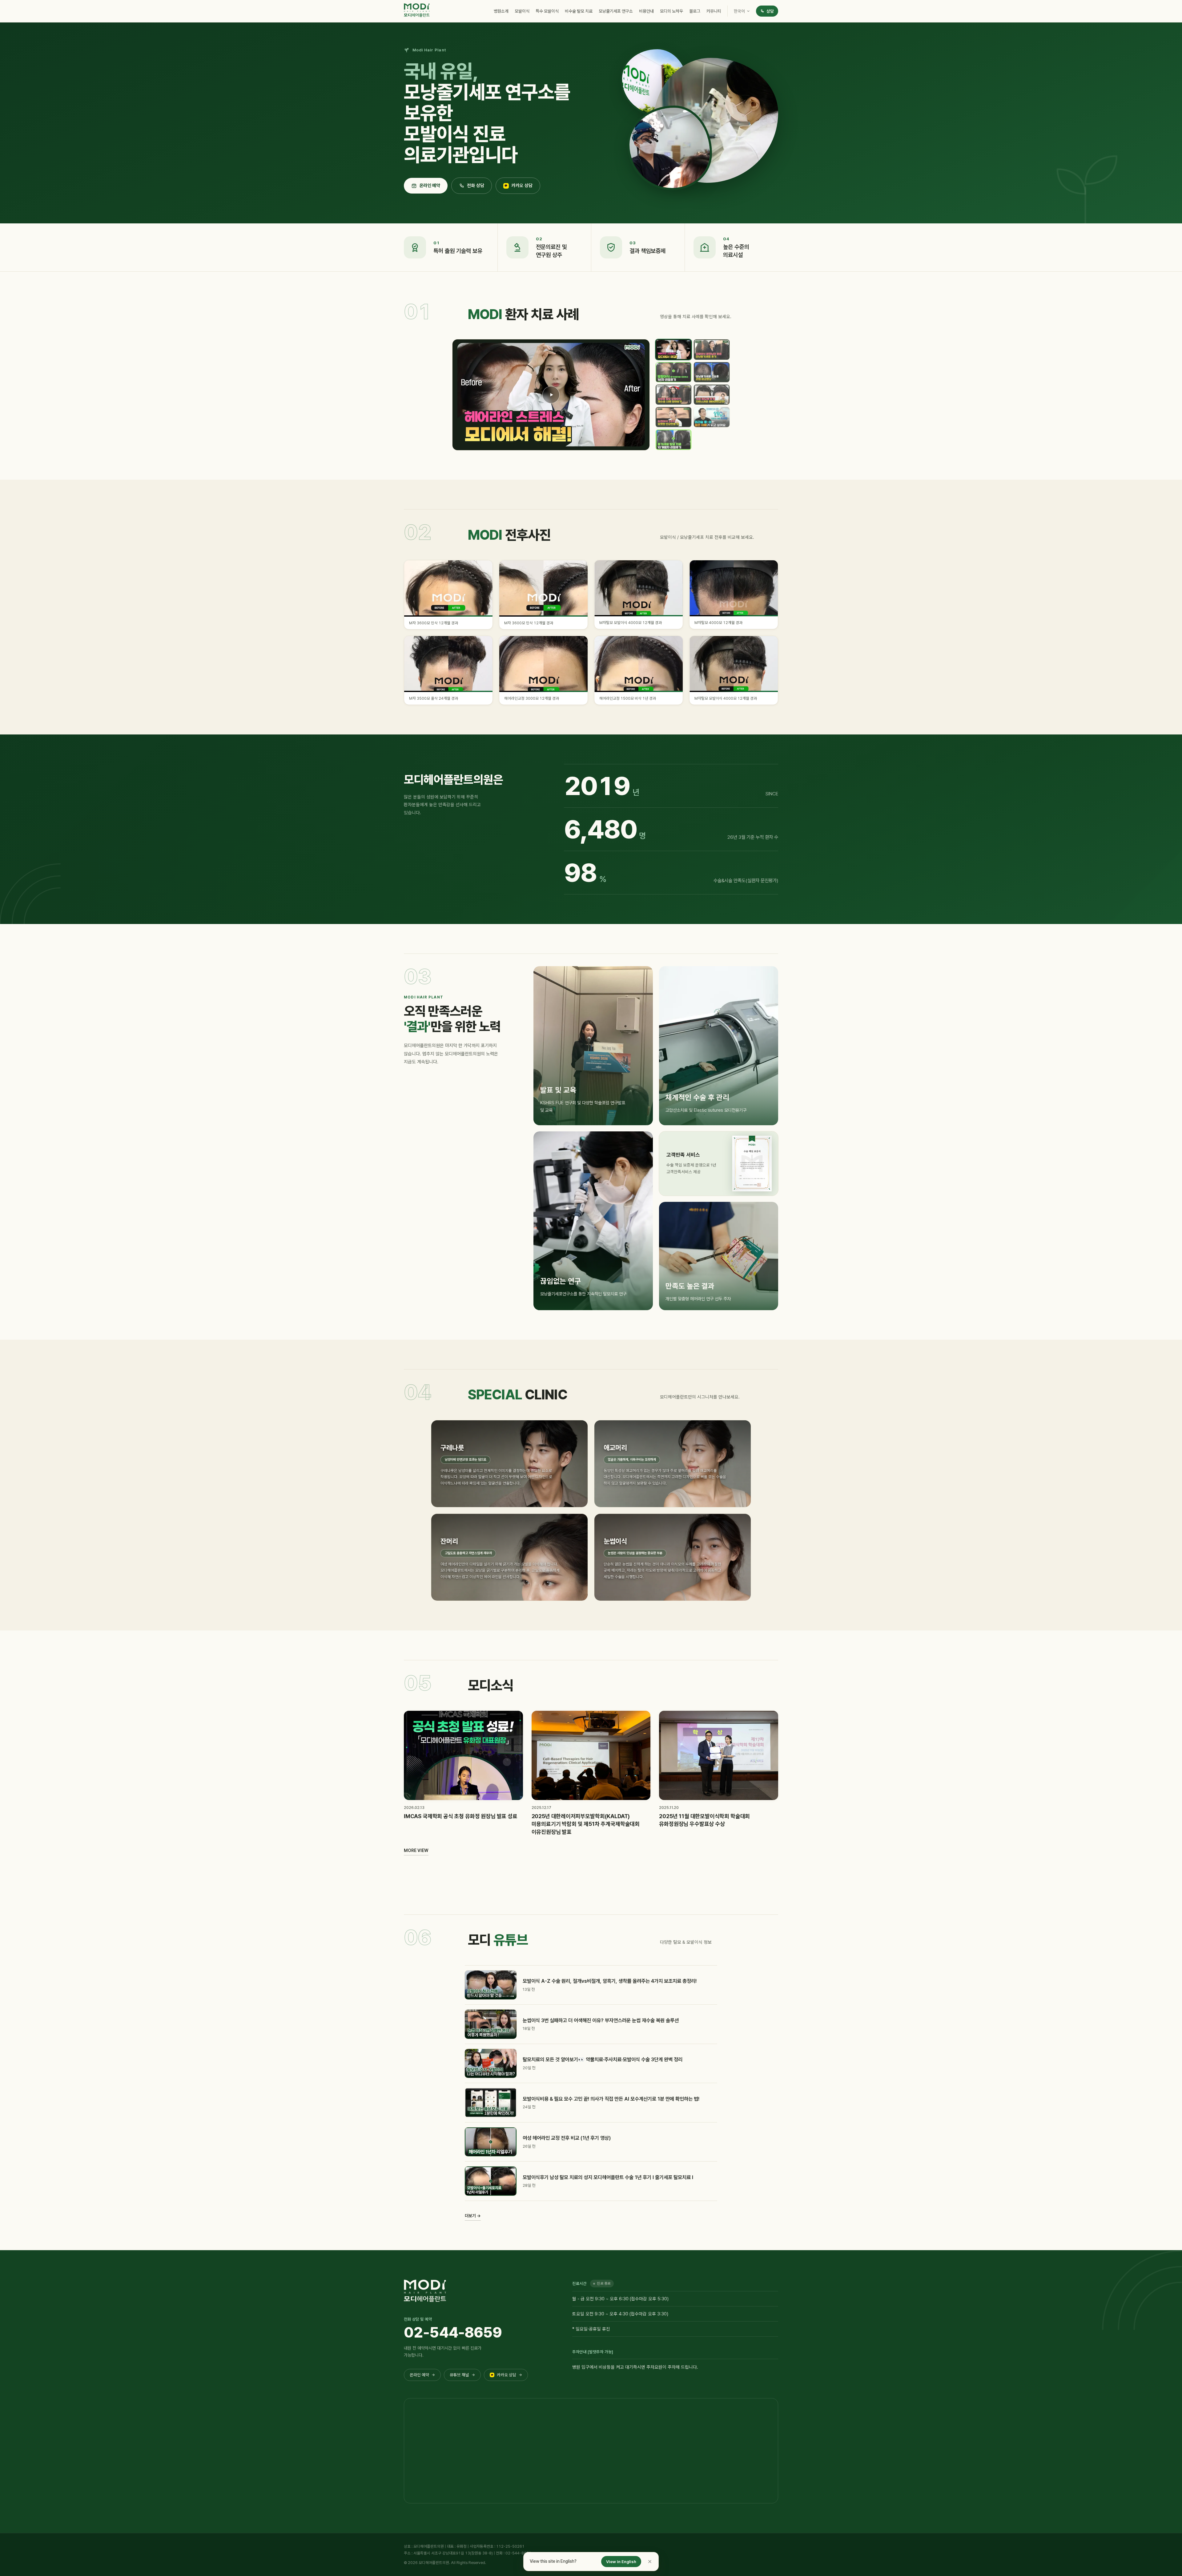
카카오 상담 (522, 186)
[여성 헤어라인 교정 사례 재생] (712, 395)
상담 (770, 11)
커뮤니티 (714, 11)
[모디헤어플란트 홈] (417, 10)
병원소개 (501, 11)
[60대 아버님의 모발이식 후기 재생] (673, 372)
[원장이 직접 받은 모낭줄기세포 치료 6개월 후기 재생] (712, 349)
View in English (621, 2562)
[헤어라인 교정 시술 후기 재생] (551, 395)
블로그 (695, 11)
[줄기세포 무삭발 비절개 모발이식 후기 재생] (712, 417)
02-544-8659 (453, 2332)
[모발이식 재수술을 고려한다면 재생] (673, 395)
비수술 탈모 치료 (579, 11)
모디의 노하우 (671, 11)
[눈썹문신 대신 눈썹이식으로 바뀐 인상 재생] (673, 417)
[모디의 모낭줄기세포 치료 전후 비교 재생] (712, 372)
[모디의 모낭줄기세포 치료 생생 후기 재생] (673, 440)
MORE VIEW (416, 1850)
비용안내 (646, 11)
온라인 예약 (430, 186)
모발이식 (522, 11)
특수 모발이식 (547, 11)
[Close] (650, 2562)
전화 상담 (476, 186)
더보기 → (473, 2216)
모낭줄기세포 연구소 (616, 11)
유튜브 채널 (462, 2375)
